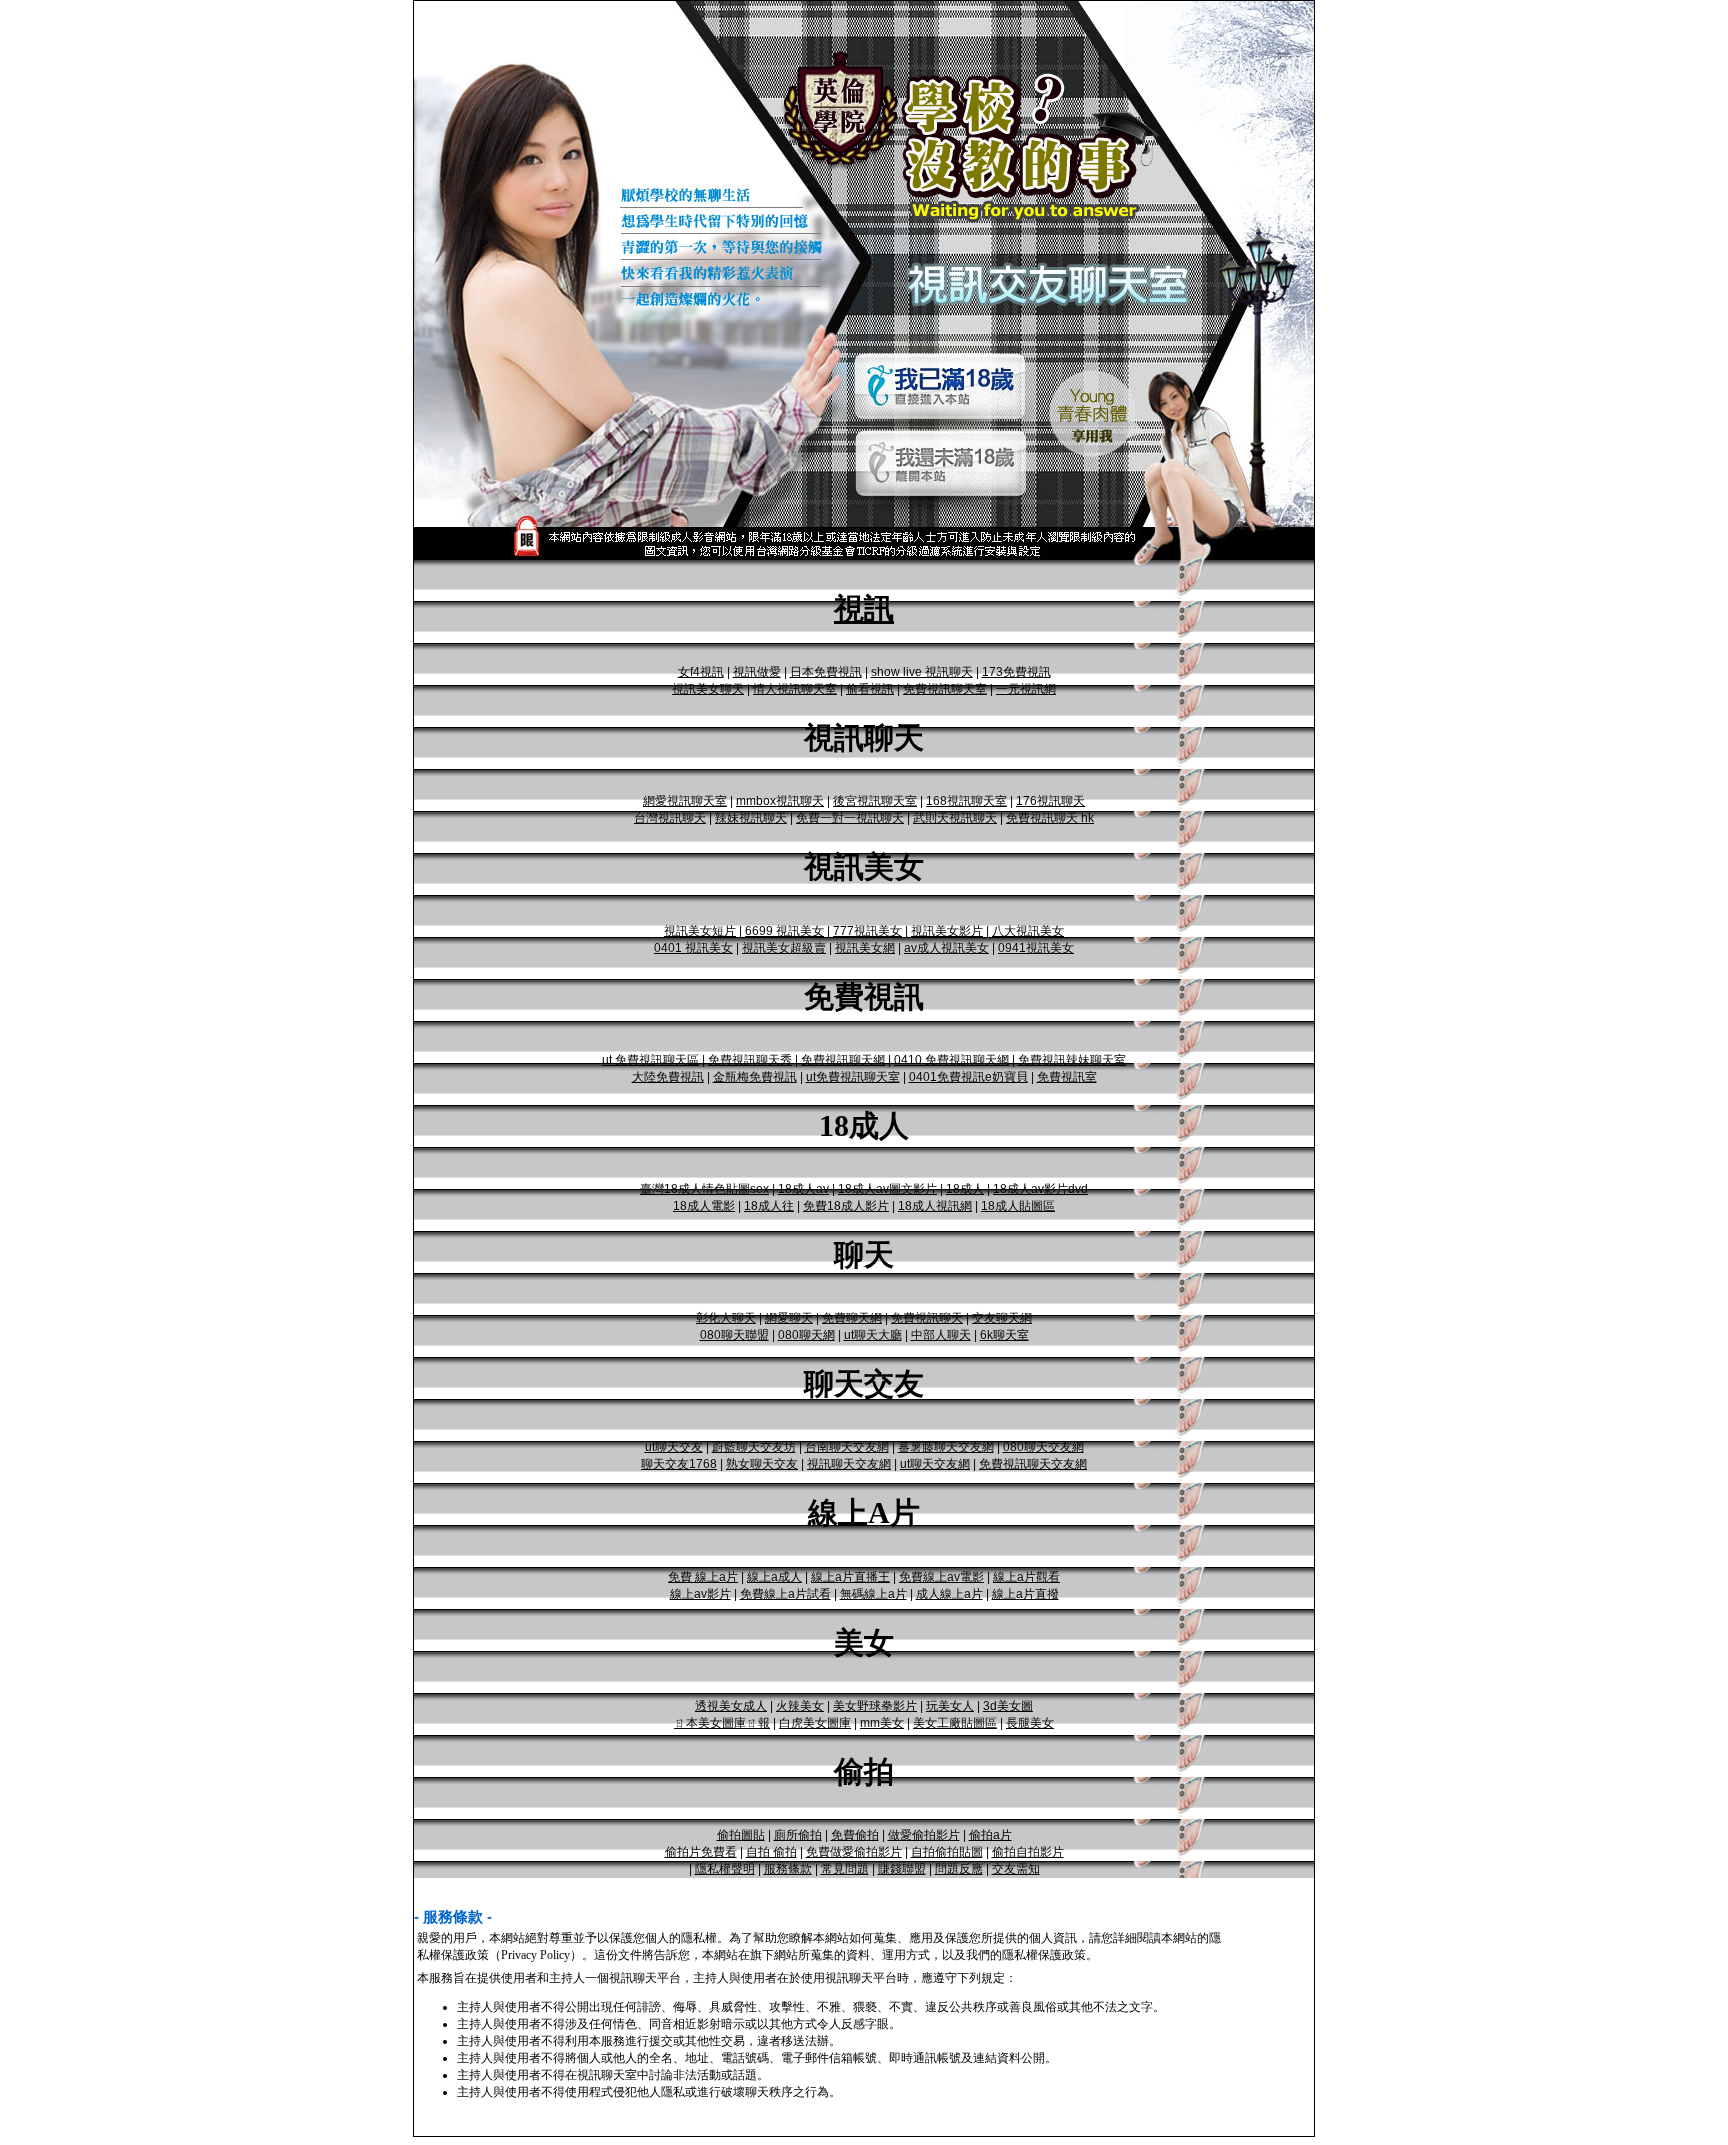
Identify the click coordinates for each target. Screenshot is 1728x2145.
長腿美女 (1030, 1723)
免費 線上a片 (703, 1577)
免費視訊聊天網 (843, 1060)
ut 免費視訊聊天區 (650, 1060)
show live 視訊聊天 (922, 672)
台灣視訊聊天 (670, 818)
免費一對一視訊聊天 (850, 818)
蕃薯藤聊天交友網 (946, 1447)
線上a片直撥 (1025, 1594)
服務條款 (788, 1869)
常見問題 (845, 1869)
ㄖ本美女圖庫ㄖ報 (722, 1723)
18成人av (803, 1189)
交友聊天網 (1002, 1318)
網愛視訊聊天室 (685, 801)
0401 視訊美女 (693, 948)
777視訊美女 (867, 931)
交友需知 (1016, 1869)
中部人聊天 (941, 1335)
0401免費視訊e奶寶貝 (968, 1077)
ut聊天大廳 (873, 1335)
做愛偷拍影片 (924, 1835)
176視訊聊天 (1050, 801)
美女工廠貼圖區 (955, 1723)
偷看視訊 (870, 689)
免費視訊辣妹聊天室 (1072, 1060)
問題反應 (959, 1869)
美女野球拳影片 (875, 1706)
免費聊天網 (852, 1318)
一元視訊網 (1026, 689)
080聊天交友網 (1043, 1447)
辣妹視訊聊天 (751, 818)
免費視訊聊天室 (945, 689)
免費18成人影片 (846, 1206)
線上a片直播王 (850, 1577)
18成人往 (769, 1206)
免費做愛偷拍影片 (854, 1852)
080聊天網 (806, 1335)
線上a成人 (774, 1577)
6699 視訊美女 (784, 931)
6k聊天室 (1004, 1335)
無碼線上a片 (873, 1594)
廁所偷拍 (798, 1835)
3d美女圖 (1008, 1706)
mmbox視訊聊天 (780, 801)
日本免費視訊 (826, 672)
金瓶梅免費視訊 (755, 1077)
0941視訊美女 (1036, 948)
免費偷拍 (855, 1835)
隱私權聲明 (725, 1869)
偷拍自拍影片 (1028, 1852)
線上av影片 (700, 1594)
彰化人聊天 (726, 1318)
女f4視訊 (701, 672)
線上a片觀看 (1026, 1577)
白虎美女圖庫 (815, 1723)
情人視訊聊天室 (795, 689)
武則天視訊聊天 (955, 818)
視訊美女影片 (947, 931)
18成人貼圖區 (1018, 1206)
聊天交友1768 (679, 1464)
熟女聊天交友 (762, 1464)
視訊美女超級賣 (784, 948)
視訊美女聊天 (708, 689)
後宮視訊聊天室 (875, 801)
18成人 (965, 1189)
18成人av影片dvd (1040, 1189)
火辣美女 (800, 1706)
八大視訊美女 (1028, 931)
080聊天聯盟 (734, 1335)
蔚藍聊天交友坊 (754, 1447)
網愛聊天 (789, 1318)
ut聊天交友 (674, 1447)
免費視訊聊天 (927, 1318)
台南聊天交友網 (847, 1447)
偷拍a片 (990, 1835)
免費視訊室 (1067, 1077)
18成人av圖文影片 (887, 1189)
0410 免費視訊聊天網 (951, 1060)
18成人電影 (704, 1206)
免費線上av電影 (941, 1577)
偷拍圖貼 (741, 1835)
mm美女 (882, 1723)
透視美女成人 (731, 1706)
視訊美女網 (865, 948)
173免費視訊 (1016, 672)
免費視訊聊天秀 (750, 1060)
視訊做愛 (757, 672)
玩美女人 (950, 1706)
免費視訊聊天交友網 (1033, 1464)
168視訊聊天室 (966, 801)
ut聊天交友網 (935, 1464)
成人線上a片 (949, 1594)
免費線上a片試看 (785, 1594)
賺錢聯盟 (902, 1869)
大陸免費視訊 (668, 1077)
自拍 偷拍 (771, 1852)
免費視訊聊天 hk (1050, 818)
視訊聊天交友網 (849, 1464)
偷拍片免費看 (701, 1852)
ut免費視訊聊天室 (853, 1077)
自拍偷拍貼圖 (947, 1852)
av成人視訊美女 (946, 948)
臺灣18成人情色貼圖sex (704, 1189)
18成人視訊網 (935, 1206)
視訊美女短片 (700, 931)
